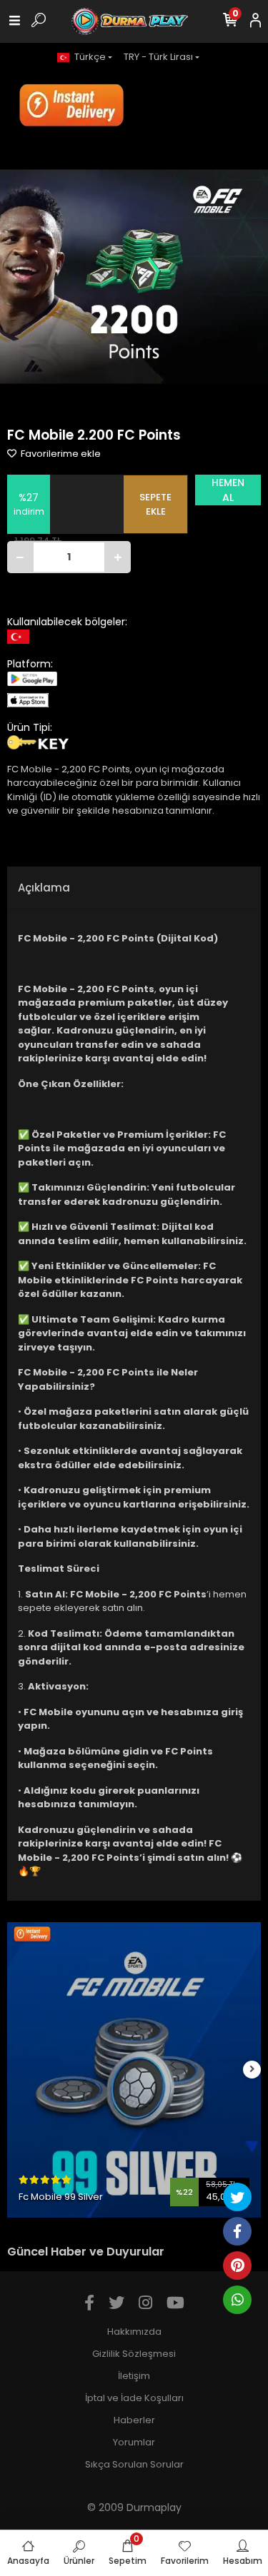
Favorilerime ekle (60, 454)
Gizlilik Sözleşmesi (134, 2354)
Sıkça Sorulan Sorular (134, 2464)
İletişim (134, 2376)
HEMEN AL (228, 490)
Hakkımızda (134, 2332)
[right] (252, 2070)
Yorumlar (134, 2442)
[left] (16, 2070)
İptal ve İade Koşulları (134, 2398)
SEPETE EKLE (155, 504)
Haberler (134, 2420)
